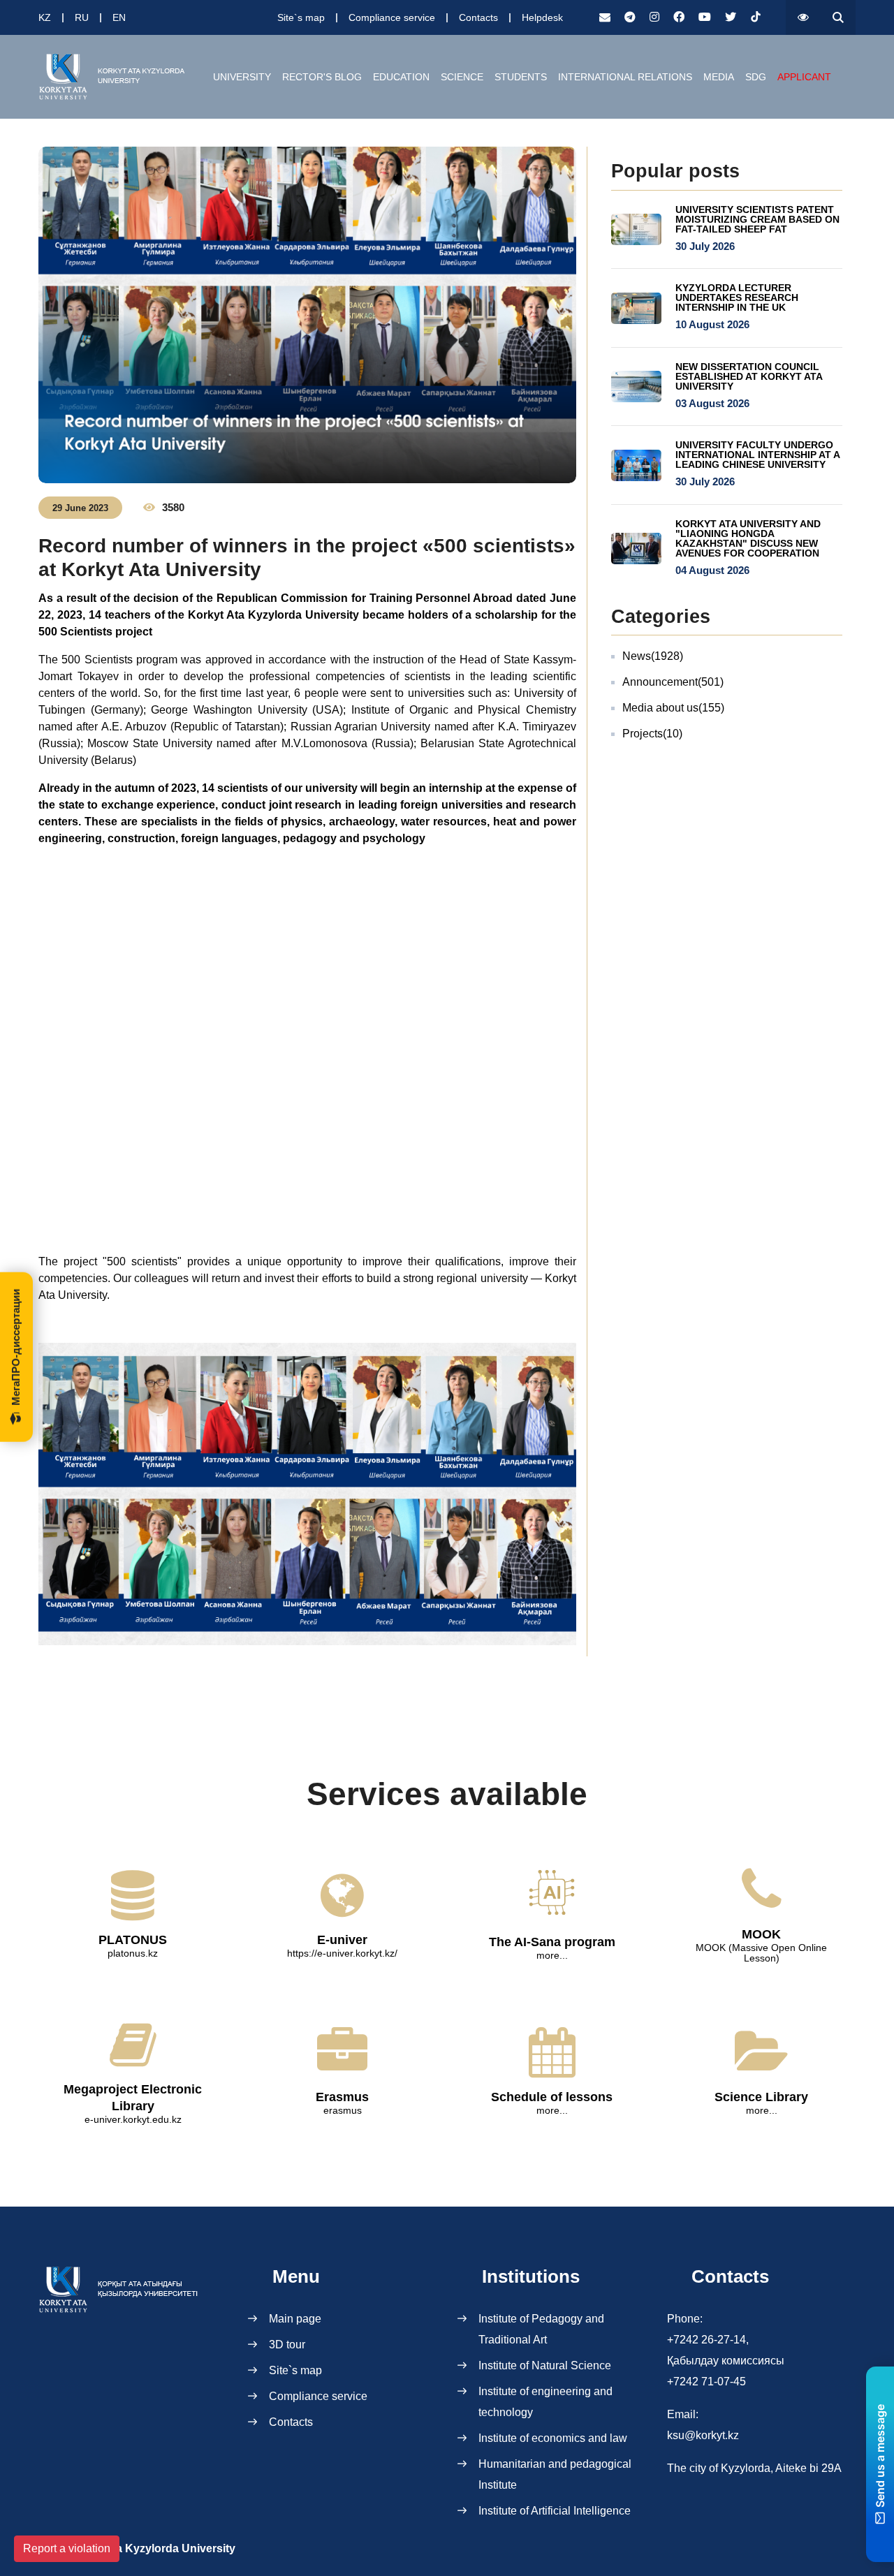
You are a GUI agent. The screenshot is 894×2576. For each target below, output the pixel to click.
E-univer (342, 1940)
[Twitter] (731, 17)
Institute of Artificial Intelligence (555, 2511)
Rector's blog (322, 77)
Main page (295, 2319)
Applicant (804, 77)
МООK (761, 1934)
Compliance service (392, 17)
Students (521, 77)
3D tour (287, 2345)
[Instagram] (654, 17)
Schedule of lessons (552, 2097)
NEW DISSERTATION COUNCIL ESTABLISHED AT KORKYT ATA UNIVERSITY (749, 376)
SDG (756, 77)
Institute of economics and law (553, 2438)
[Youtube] (705, 17)
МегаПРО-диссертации (16, 1347)
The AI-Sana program (552, 1942)
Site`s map (301, 17)
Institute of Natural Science (545, 2365)
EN (119, 17)
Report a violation (67, 2548)
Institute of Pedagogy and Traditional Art (541, 2329)
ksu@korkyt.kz (703, 2435)
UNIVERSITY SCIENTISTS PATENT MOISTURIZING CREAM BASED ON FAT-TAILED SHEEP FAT (757, 219)
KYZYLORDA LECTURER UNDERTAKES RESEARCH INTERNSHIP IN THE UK (737, 297)
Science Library (761, 2097)
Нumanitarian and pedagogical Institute (555, 2474)
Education (401, 77)
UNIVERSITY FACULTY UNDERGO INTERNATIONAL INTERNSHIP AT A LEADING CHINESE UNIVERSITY (757, 455)
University (242, 77)
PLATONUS (133, 1940)
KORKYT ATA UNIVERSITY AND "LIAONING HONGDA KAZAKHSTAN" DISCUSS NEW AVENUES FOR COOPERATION (748, 538)
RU (82, 17)
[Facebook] (679, 17)
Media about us (673, 708)
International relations (625, 77)
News (653, 656)
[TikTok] (756, 17)
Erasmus (342, 2097)
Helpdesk (542, 17)
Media (719, 77)
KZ (45, 17)
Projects (652, 734)
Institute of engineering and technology (545, 2402)
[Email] (605, 17)
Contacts (478, 17)
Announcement (673, 682)
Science (462, 77)
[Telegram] (630, 17)
